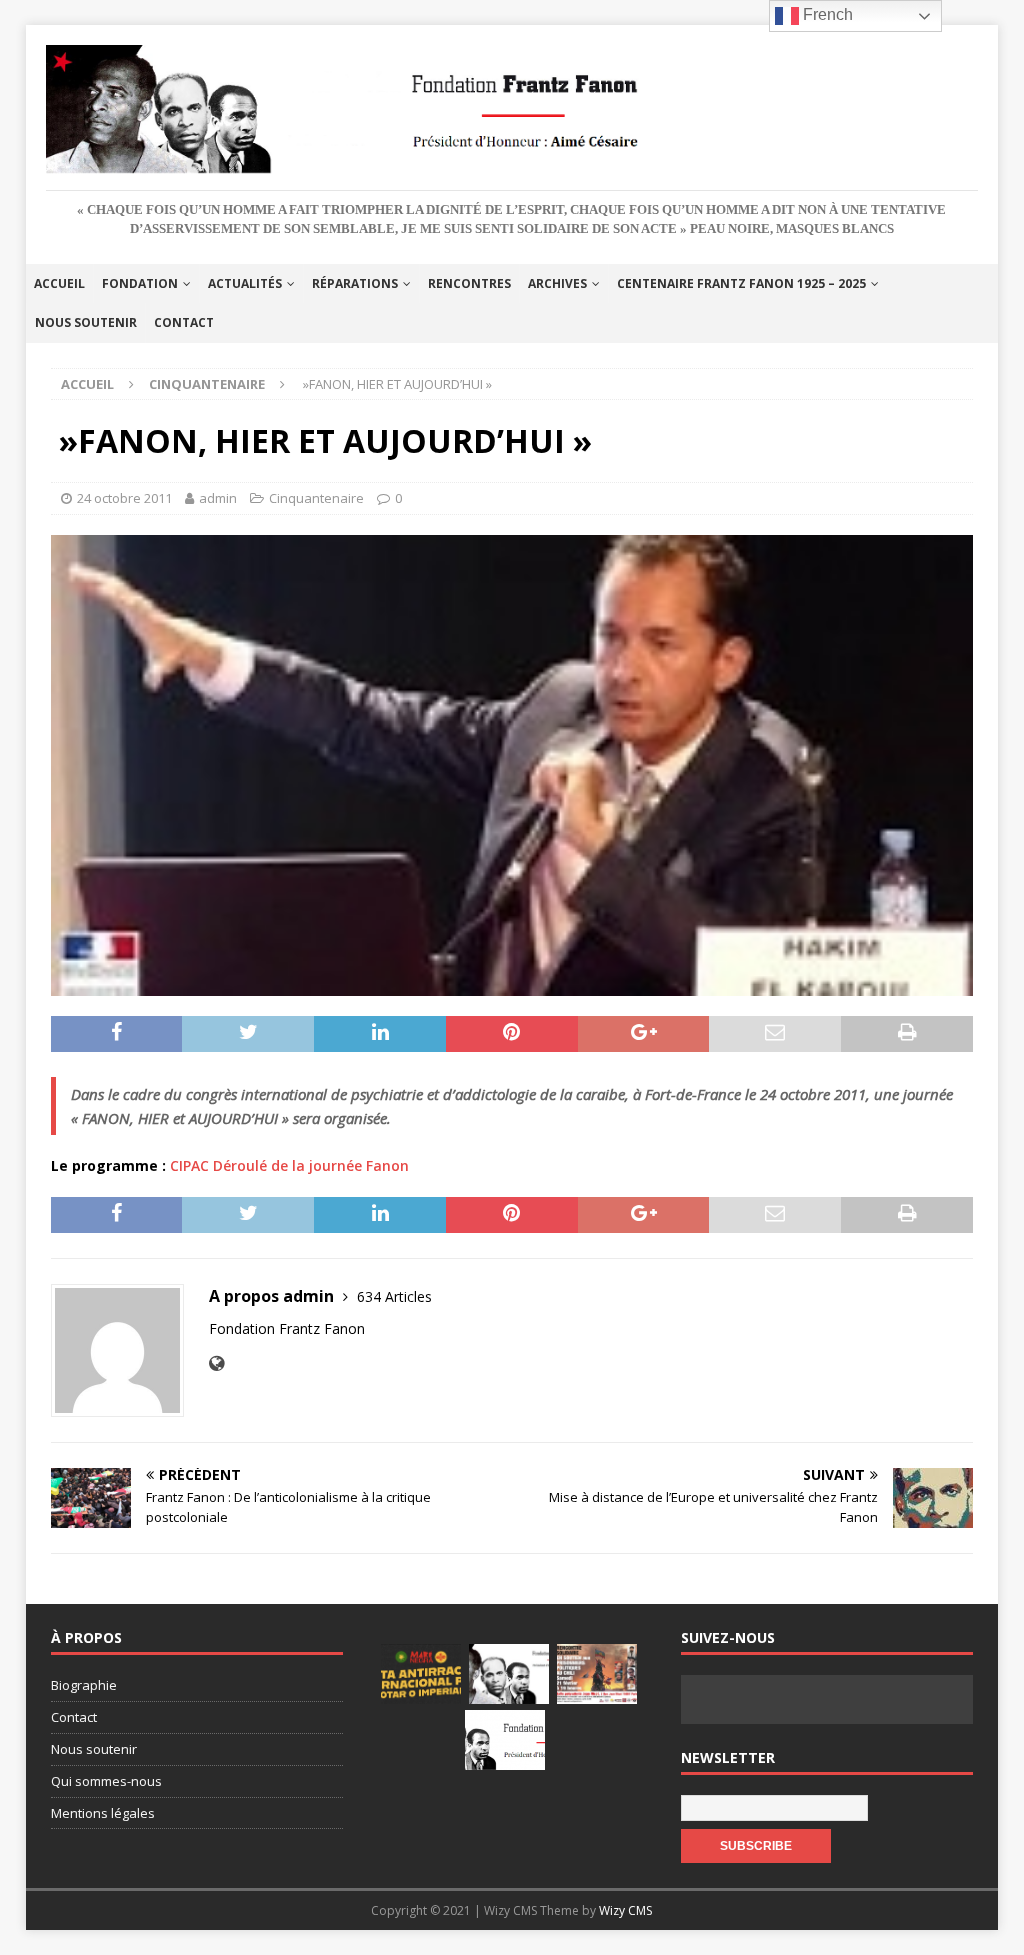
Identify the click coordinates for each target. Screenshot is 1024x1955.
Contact (184, 322)
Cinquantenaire (316, 498)
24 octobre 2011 (124, 498)
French (826, 14)
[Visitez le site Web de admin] (216, 1363)
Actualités (245, 283)
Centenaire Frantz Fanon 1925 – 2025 (741, 283)
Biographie (84, 1685)
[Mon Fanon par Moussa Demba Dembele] (505, 1740)
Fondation (140, 283)
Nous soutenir (86, 322)
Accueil (59, 283)
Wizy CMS (625, 1910)
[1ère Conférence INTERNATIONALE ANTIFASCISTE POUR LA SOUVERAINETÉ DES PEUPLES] (421, 1674)
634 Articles (394, 1296)
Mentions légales (103, 1813)
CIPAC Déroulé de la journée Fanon (289, 1165)
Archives (557, 283)
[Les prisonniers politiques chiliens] (597, 1674)
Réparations (355, 283)
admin (218, 498)
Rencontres (469, 283)
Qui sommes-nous (106, 1781)
